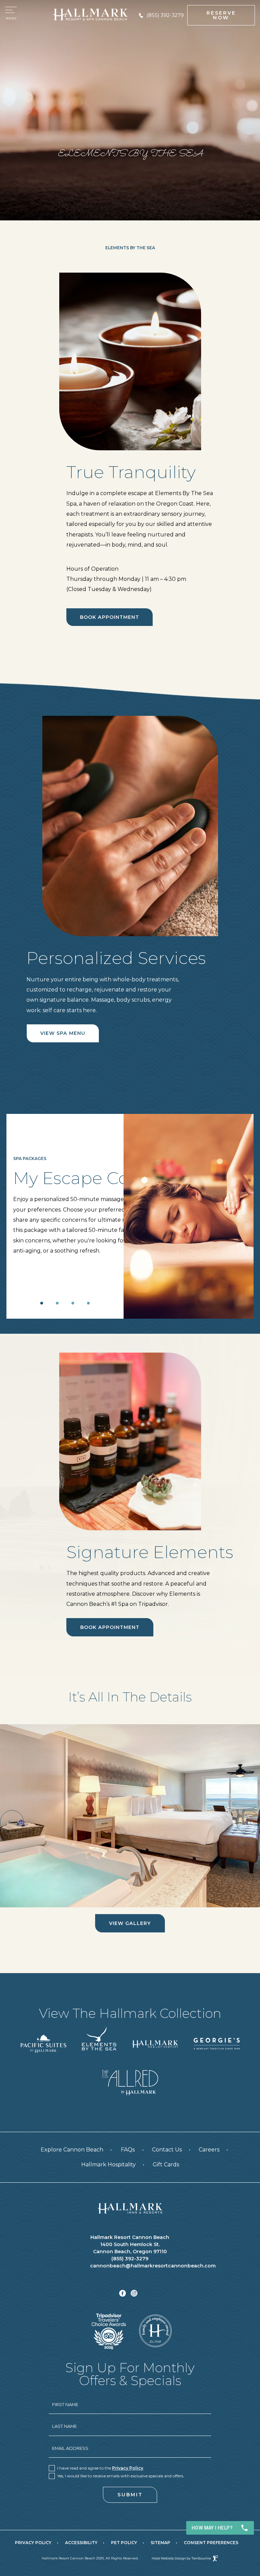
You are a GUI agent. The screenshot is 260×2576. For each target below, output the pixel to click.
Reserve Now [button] (221, 15)
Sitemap (160, 2543)
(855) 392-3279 (165, 15)
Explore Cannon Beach (72, 2150)
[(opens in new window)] (43, 2043)
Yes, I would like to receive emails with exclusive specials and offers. (121, 2476)
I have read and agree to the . (101, 2468)
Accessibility (81, 2543)
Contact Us (167, 2150)
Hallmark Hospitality (109, 2162)
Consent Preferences (211, 2543)
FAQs (128, 2150)
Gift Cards (166, 2162)
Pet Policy (124, 2543)
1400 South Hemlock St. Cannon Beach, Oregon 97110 (130, 2248)
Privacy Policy (128, 2468)
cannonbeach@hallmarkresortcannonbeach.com (130, 2266)
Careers (209, 2148)
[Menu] (11, 15)
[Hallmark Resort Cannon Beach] (130, 2208)
